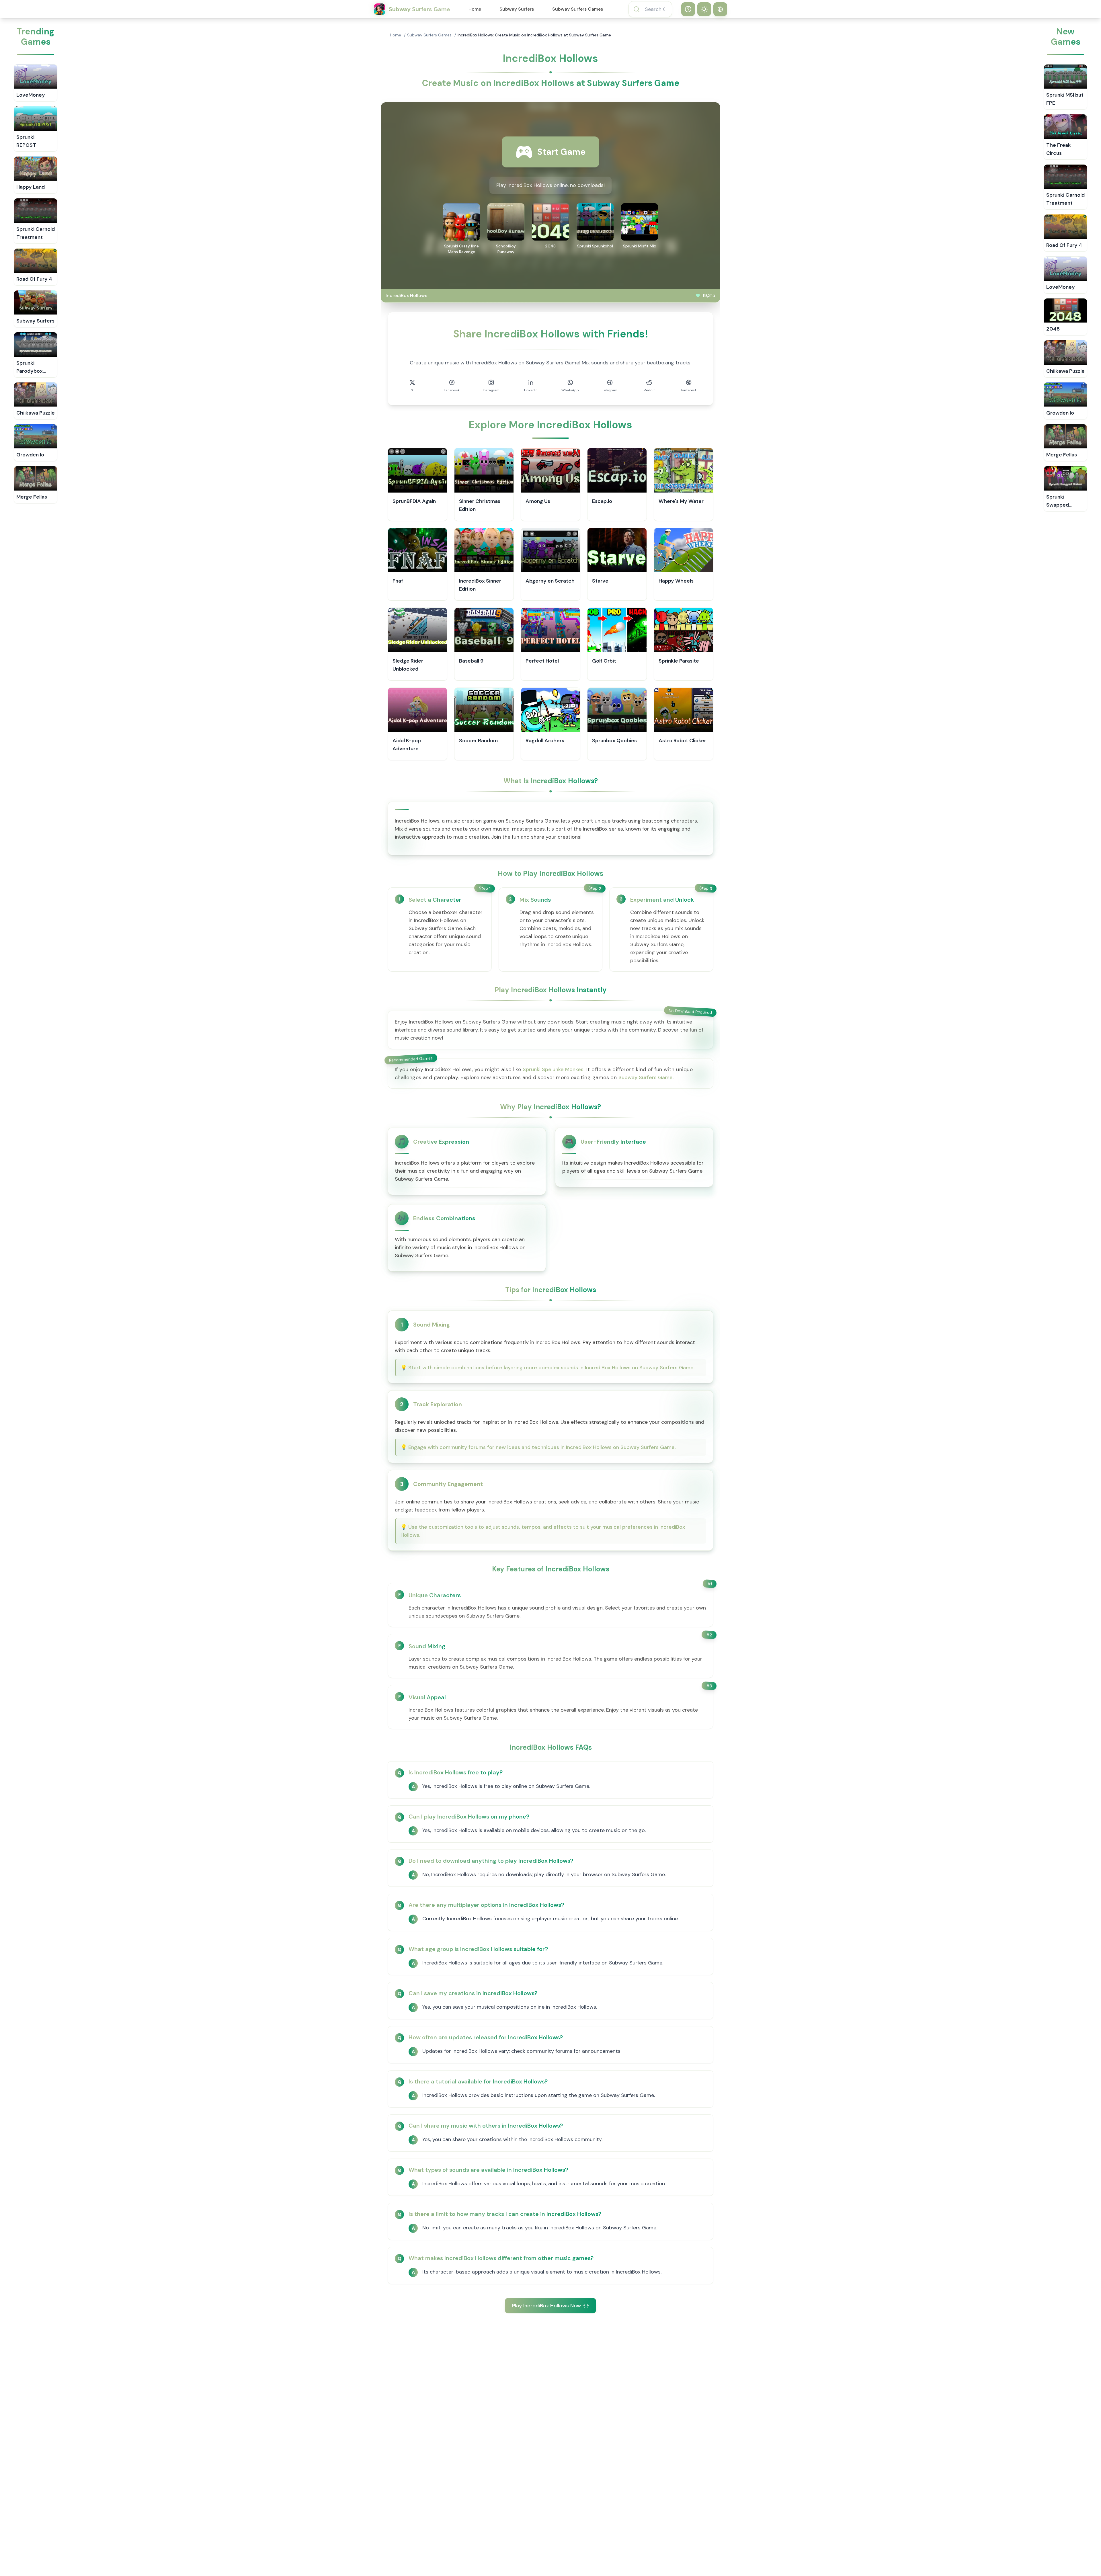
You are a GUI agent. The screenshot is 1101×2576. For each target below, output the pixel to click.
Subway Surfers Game (646, 1077)
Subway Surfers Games (578, 9)
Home (475, 9)
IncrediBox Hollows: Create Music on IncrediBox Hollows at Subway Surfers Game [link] (534, 35)
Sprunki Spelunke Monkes (553, 1069)
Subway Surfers (517, 9)
